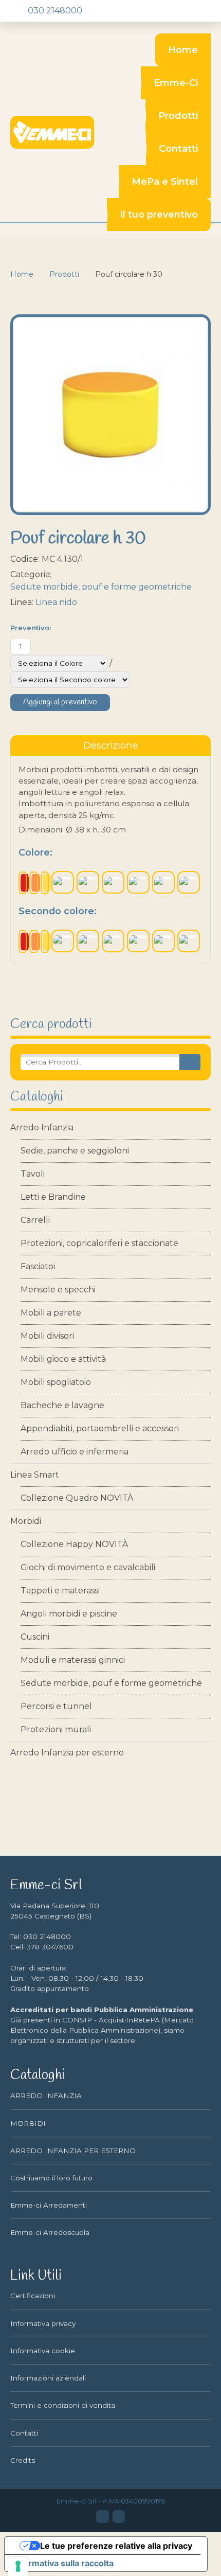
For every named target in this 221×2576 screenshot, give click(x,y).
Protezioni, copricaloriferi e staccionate (99, 1243)
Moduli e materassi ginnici (73, 1660)
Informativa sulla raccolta (63, 2563)
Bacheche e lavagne (62, 1405)
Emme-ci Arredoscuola (50, 2232)
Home (183, 50)
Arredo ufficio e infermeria (75, 1452)
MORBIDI (28, 2123)
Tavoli (33, 1174)
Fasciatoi (38, 1266)
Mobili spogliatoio (56, 1382)
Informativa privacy (43, 2323)
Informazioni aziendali (48, 2378)
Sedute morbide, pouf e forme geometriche (111, 1683)
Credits (23, 2460)
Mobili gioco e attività (63, 1359)
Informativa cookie (43, 2351)
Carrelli (35, 1220)
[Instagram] (119, 2516)
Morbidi (26, 1521)
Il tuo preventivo (159, 215)
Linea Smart (35, 1475)
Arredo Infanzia (42, 1127)
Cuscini (35, 1637)
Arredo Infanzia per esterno (67, 1753)
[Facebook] (102, 2516)
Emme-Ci (176, 83)
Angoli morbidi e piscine (69, 1614)
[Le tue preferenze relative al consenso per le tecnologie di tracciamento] (18, 2566)
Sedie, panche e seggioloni (75, 1151)
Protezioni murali (56, 1729)
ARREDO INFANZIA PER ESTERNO (73, 2151)
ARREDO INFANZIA (46, 2095)
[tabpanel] (110, 860)
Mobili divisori (47, 1336)
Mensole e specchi (58, 1290)
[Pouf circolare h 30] (110, 415)
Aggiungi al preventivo (60, 702)
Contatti (178, 149)
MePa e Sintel (165, 182)
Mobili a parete (51, 1313)
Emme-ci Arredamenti (49, 2205)
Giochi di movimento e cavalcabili (88, 1567)
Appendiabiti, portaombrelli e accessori (100, 1428)
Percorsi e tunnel (56, 1706)
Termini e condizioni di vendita (63, 2405)
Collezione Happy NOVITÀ (74, 1544)
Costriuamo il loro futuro (51, 2178)
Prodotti (178, 116)
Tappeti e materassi (60, 1591)
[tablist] (110, 745)
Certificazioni (33, 2296)
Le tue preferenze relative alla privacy (116, 2546)
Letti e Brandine (53, 1197)
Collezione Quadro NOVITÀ (77, 1498)
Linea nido (56, 602)
